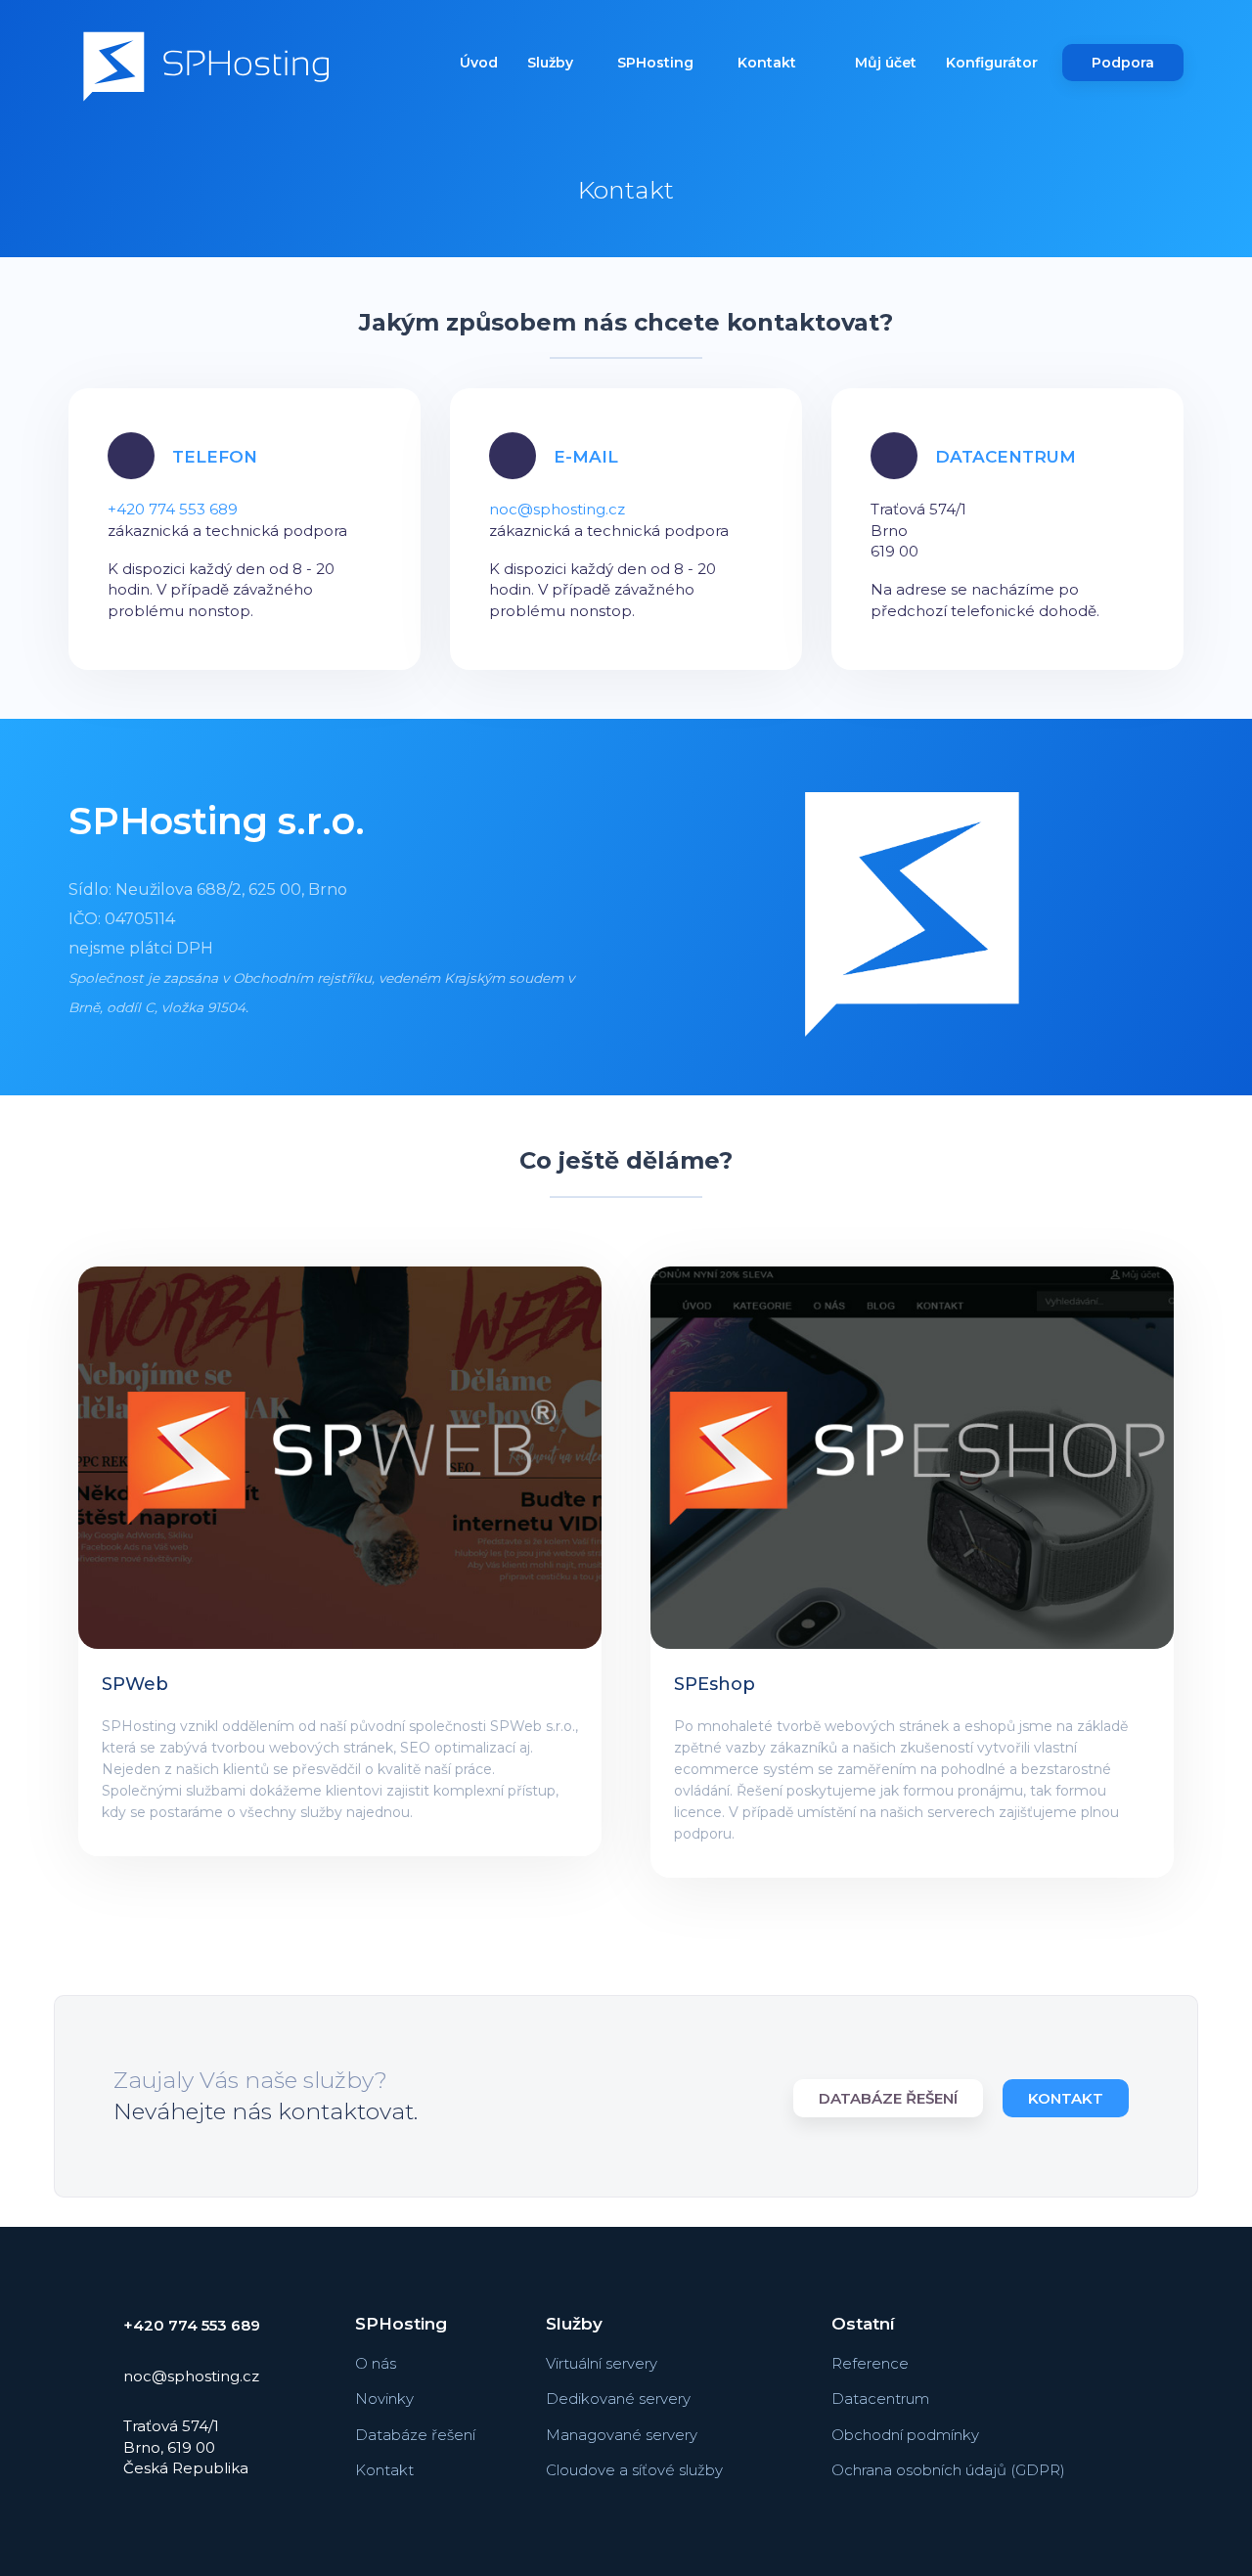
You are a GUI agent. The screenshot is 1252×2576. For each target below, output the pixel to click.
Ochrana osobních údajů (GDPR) (948, 2470)
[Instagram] (1133, 2373)
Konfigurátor (992, 63)
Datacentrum (880, 2398)
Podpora (1123, 63)
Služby (552, 63)
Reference (870, 2363)
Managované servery (622, 2435)
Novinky (384, 2398)
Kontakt (767, 63)
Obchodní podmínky (905, 2435)
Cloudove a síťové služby (634, 2470)
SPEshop (715, 1684)
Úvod (479, 63)
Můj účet (886, 63)
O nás (376, 2363)
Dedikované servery (618, 2398)
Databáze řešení (888, 2098)
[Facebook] (1133, 2328)
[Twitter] (1133, 2418)
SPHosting (657, 63)
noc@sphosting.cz (557, 509)
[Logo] (206, 69)
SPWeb (135, 1684)
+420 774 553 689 (173, 509)
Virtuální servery (602, 2363)
